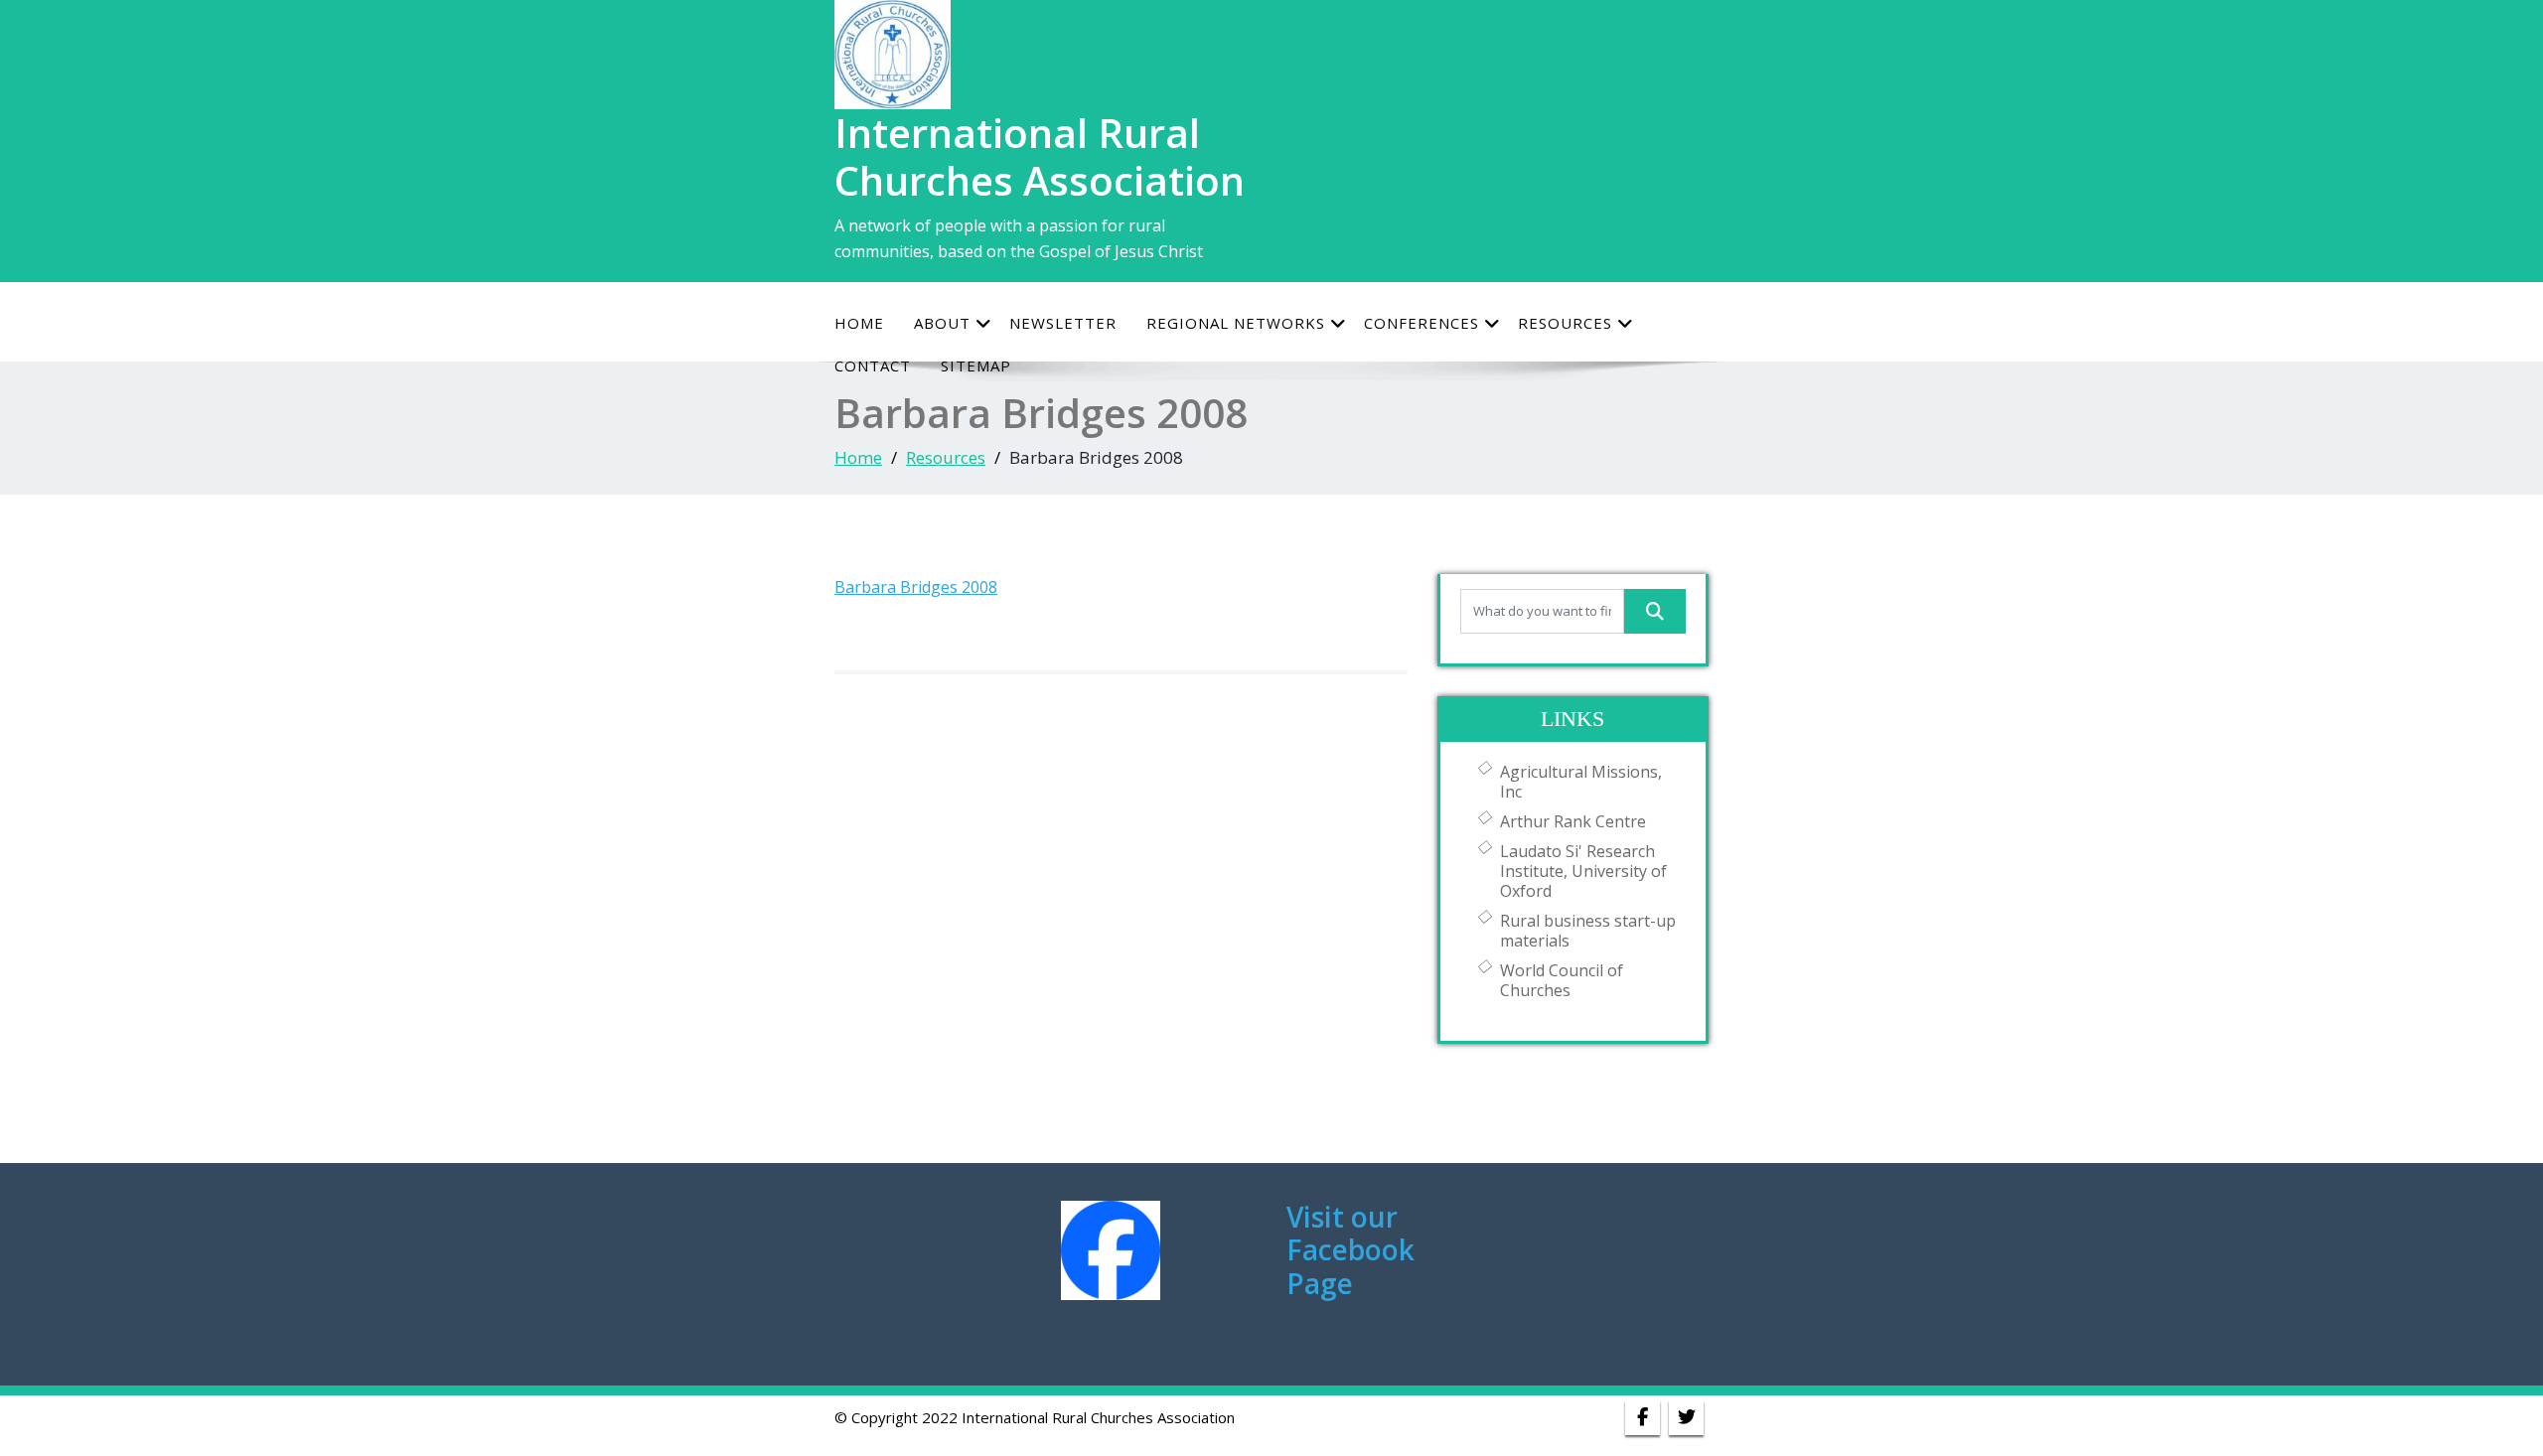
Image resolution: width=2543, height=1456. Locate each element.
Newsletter (1063, 323)
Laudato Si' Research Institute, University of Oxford (1583, 871)
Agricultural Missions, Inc (1581, 782)
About (942, 323)
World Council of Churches (1562, 980)
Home (859, 323)
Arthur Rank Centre (1573, 821)
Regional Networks (1236, 323)
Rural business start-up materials (1588, 931)
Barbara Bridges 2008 (916, 587)
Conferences (1421, 323)
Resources (1565, 323)
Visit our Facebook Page (1350, 1250)
